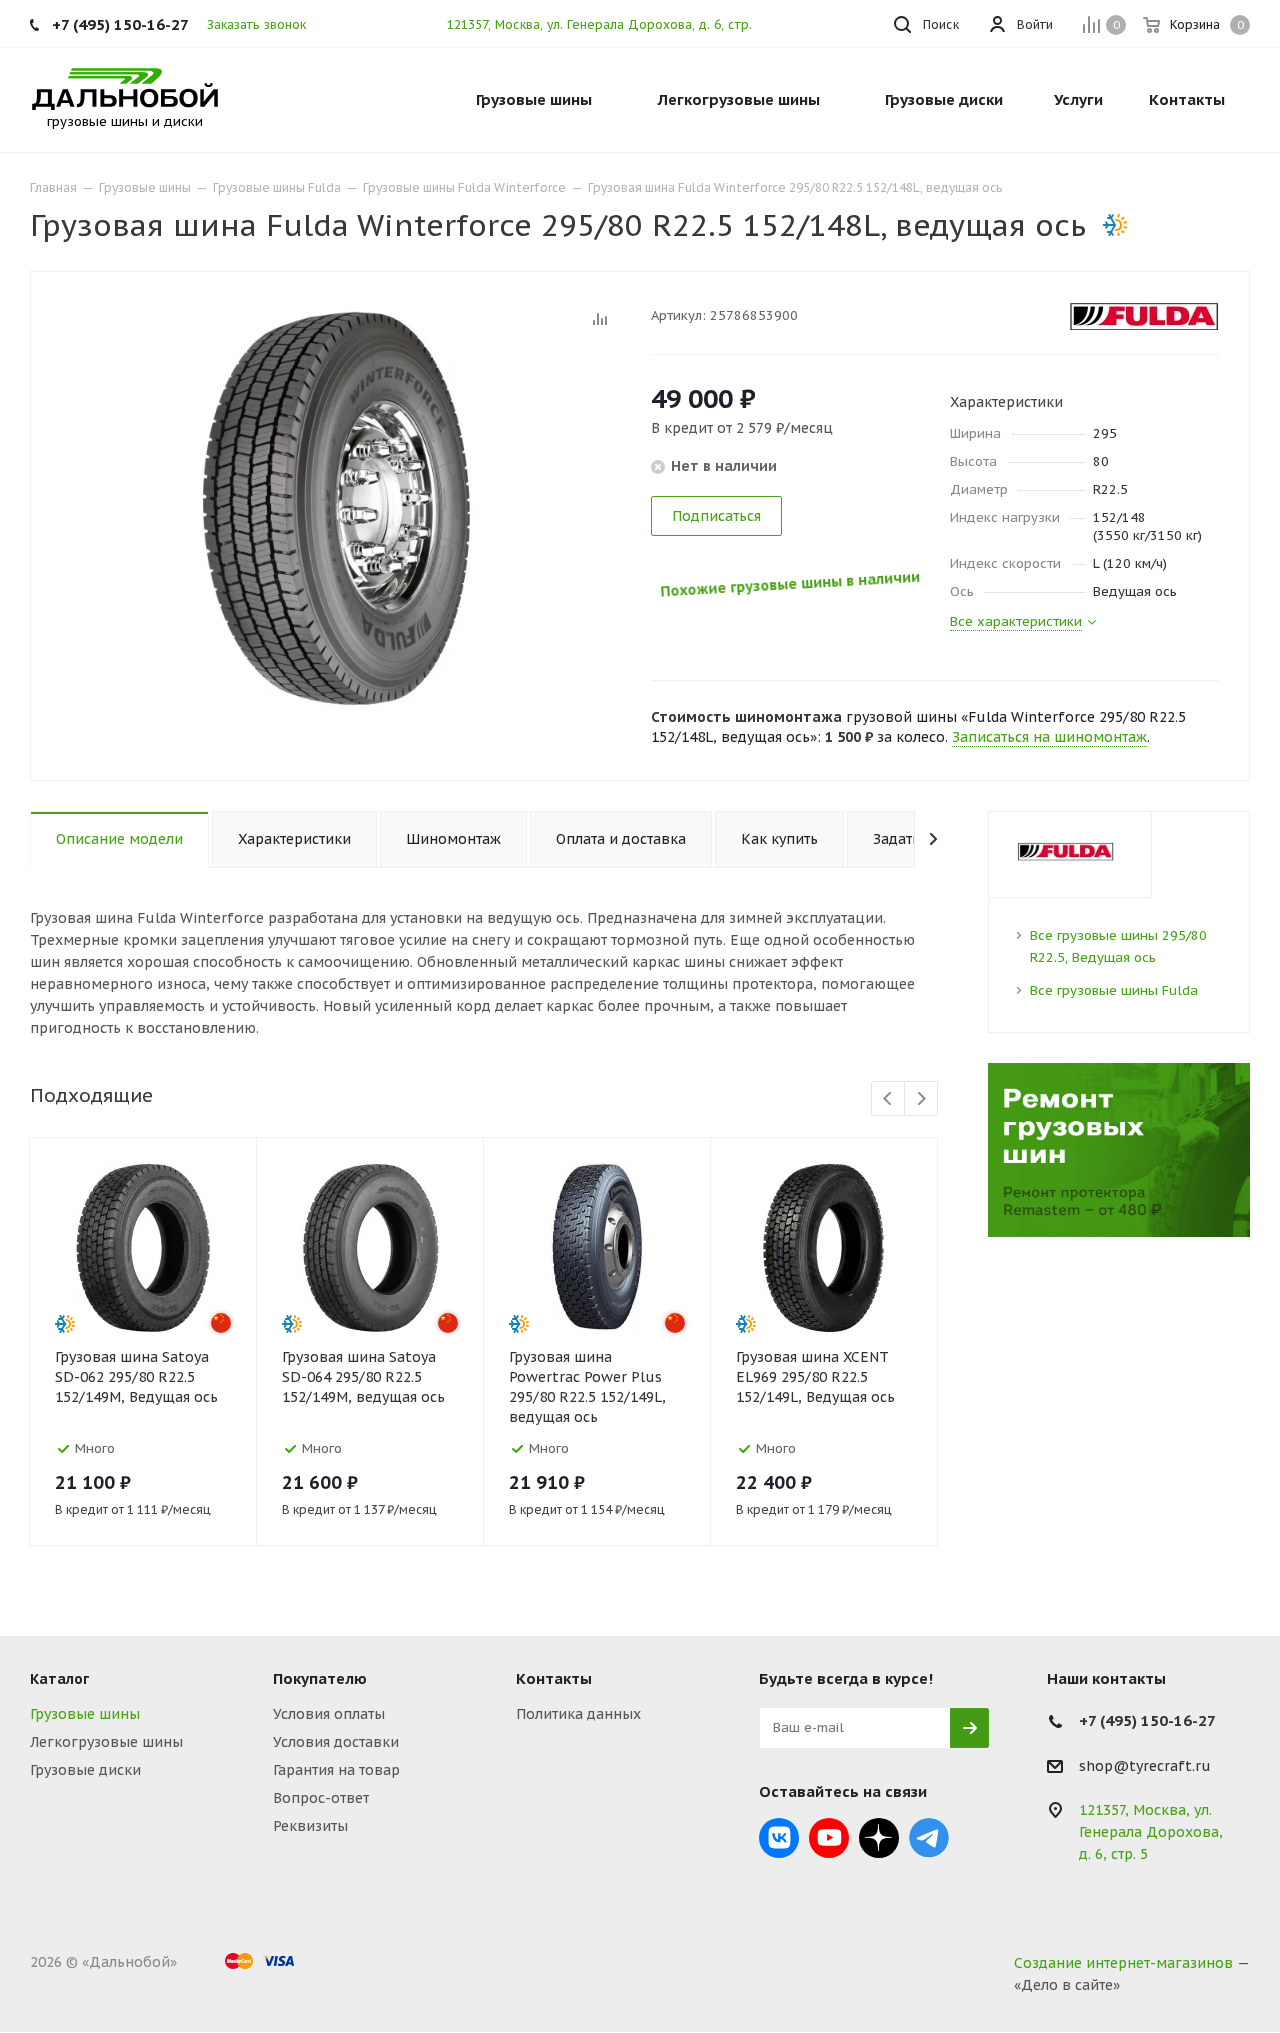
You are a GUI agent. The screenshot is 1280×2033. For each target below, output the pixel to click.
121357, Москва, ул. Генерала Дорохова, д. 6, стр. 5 (605, 24)
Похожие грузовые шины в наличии (788, 587)
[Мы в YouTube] (829, 1838)
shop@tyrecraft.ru (1145, 1766)
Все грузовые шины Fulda (1114, 990)
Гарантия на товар (336, 1770)
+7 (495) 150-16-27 (120, 24)
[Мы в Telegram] (929, 1838)
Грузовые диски (85, 1770)
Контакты (554, 1678)
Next (921, 1099)
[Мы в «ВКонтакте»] (779, 1838)
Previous (888, 1099)
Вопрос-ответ (321, 1798)
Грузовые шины (85, 1714)
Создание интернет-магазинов (1123, 1963)
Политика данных (578, 1714)
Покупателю (320, 1678)
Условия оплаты (329, 1714)
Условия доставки (336, 1742)
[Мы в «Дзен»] (879, 1838)
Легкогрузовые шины (106, 1742)
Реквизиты (310, 1826)
